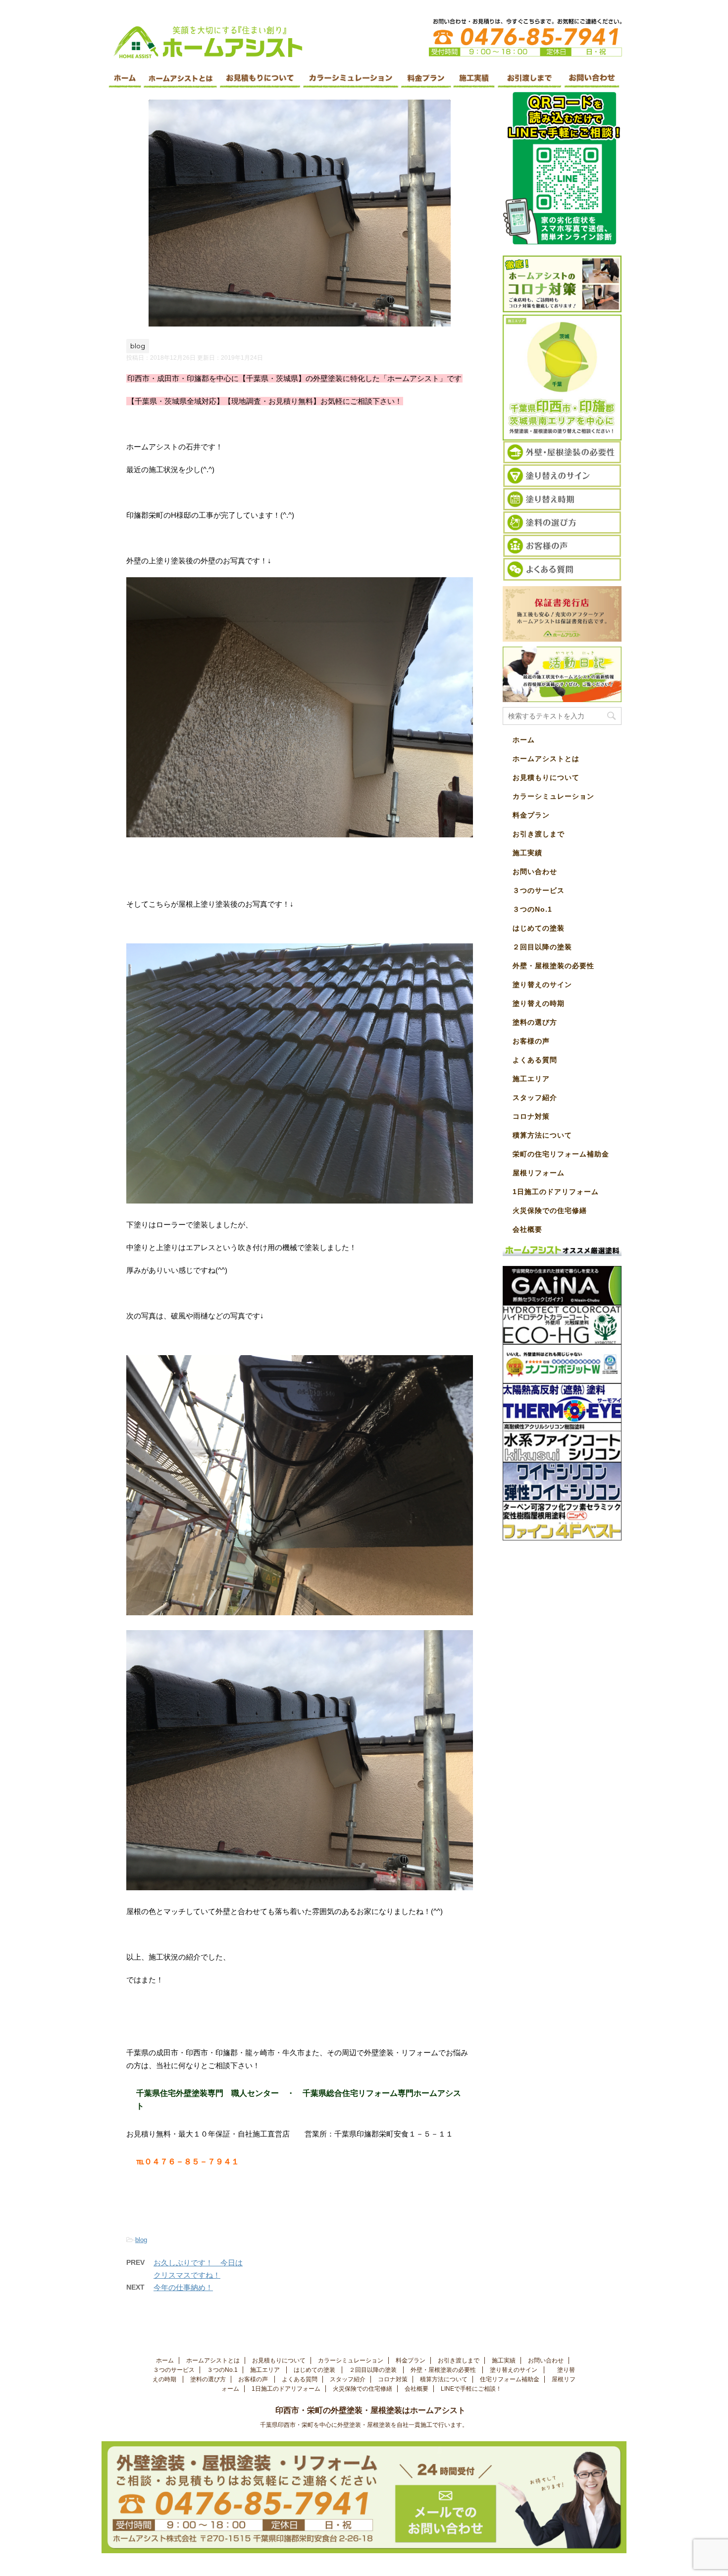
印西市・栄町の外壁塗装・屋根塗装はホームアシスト (378, 2410)
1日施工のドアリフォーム (556, 1192)
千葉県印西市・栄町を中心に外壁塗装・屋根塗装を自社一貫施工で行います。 (364, 2425)
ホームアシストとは (546, 759)
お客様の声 (531, 1041)
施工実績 (527, 853)
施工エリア (531, 1079)
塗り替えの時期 (540, 1003)
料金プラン (531, 815)
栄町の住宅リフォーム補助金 (561, 1154)
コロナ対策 (531, 1116)
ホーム (524, 740)
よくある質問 (535, 1060)
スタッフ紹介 (535, 1097)
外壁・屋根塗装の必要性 (555, 966)
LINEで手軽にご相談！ (471, 2389)
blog (141, 2240)
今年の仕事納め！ (183, 2287)
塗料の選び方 (536, 1022)
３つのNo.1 (532, 909)
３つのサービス (540, 890)
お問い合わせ (535, 872)
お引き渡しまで (539, 834)
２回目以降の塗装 (544, 947)
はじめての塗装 (540, 928)
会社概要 (527, 1229)
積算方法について (542, 1135)
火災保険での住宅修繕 (550, 1210)
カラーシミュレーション (553, 796)
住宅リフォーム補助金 (510, 2379)
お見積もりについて (546, 777)
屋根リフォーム (539, 1173)
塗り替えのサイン (544, 985)
